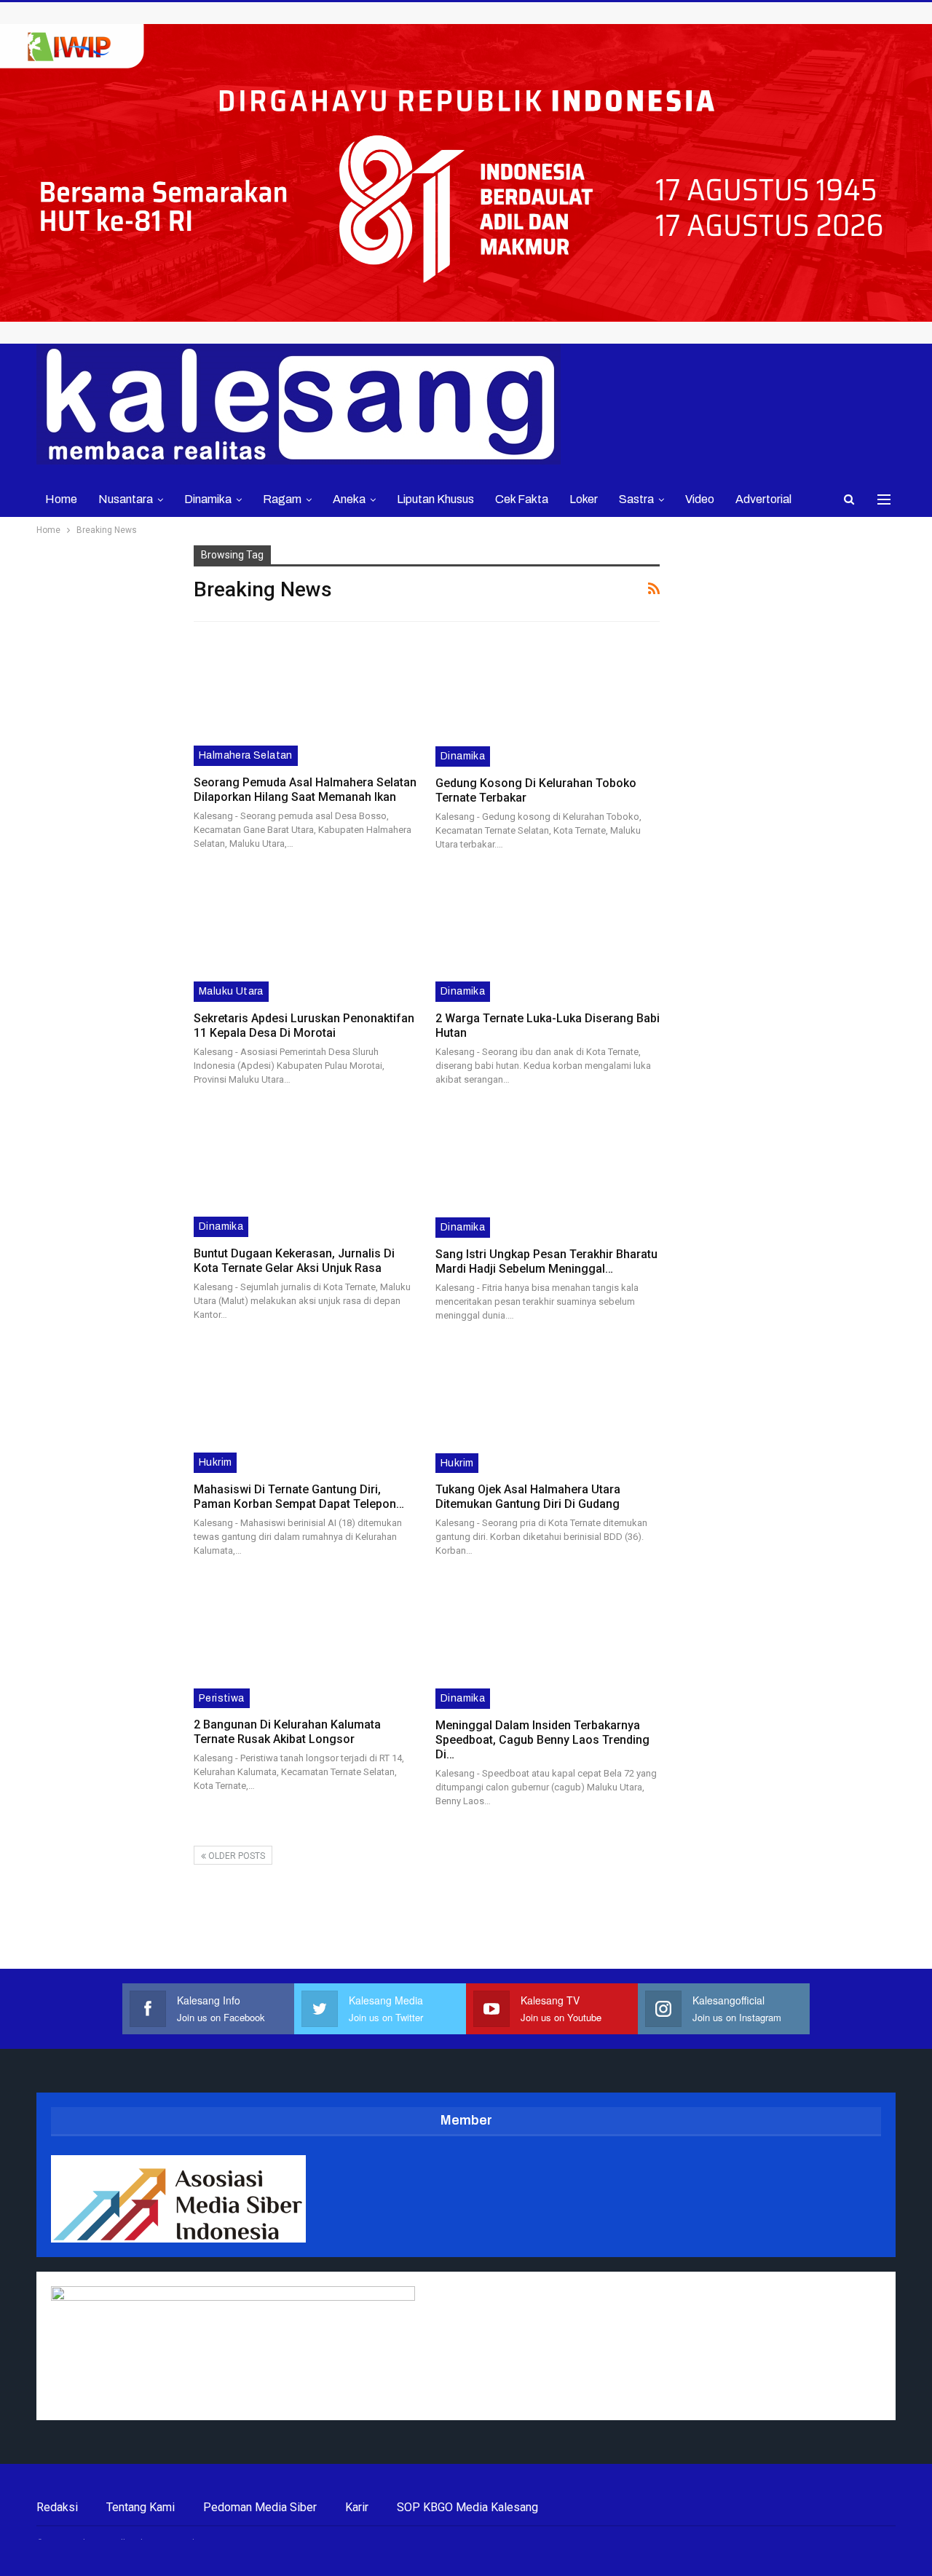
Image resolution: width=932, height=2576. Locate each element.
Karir (357, 2507)
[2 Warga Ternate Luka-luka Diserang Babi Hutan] (548, 937)
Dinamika (208, 499)
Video (700, 499)
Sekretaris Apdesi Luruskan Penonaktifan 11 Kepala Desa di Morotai (304, 1026)
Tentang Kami (141, 2507)
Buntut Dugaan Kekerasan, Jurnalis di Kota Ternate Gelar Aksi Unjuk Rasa (294, 1261)
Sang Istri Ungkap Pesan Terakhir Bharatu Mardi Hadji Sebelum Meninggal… (546, 1261)
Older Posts (236, 1856)
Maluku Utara (231, 991)
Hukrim (215, 1462)
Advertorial (763, 499)
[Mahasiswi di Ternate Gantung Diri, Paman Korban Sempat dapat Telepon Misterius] (305, 1408)
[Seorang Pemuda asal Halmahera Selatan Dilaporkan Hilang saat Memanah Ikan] (305, 701)
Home (61, 499)
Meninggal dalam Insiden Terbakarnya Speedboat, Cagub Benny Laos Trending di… (542, 1740)
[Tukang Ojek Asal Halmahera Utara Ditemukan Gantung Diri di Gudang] (548, 1408)
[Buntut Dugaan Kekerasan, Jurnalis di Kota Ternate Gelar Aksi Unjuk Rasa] (305, 1172)
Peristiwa (222, 1698)
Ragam (282, 499)
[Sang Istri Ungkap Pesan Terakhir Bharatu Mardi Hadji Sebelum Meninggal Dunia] (548, 1173)
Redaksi (57, 2507)
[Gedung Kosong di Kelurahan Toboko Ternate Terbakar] (548, 702)
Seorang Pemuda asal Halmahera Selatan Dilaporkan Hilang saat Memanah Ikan (305, 790)
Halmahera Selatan (246, 755)
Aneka (349, 499)
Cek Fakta (522, 499)
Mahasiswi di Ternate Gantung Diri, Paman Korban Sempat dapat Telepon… (299, 1497)
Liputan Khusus (435, 499)
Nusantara (126, 499)
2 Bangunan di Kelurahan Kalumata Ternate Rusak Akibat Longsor (287, 1732)
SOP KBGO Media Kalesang (467, 2507)
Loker (584, 499)
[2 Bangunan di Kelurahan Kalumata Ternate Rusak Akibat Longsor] (305, 1643)
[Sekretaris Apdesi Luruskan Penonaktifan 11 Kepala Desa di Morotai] (305, 937)
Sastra (636, 499)
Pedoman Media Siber (260, 2507)
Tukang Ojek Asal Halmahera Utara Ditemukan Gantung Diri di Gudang (528, 1497)
